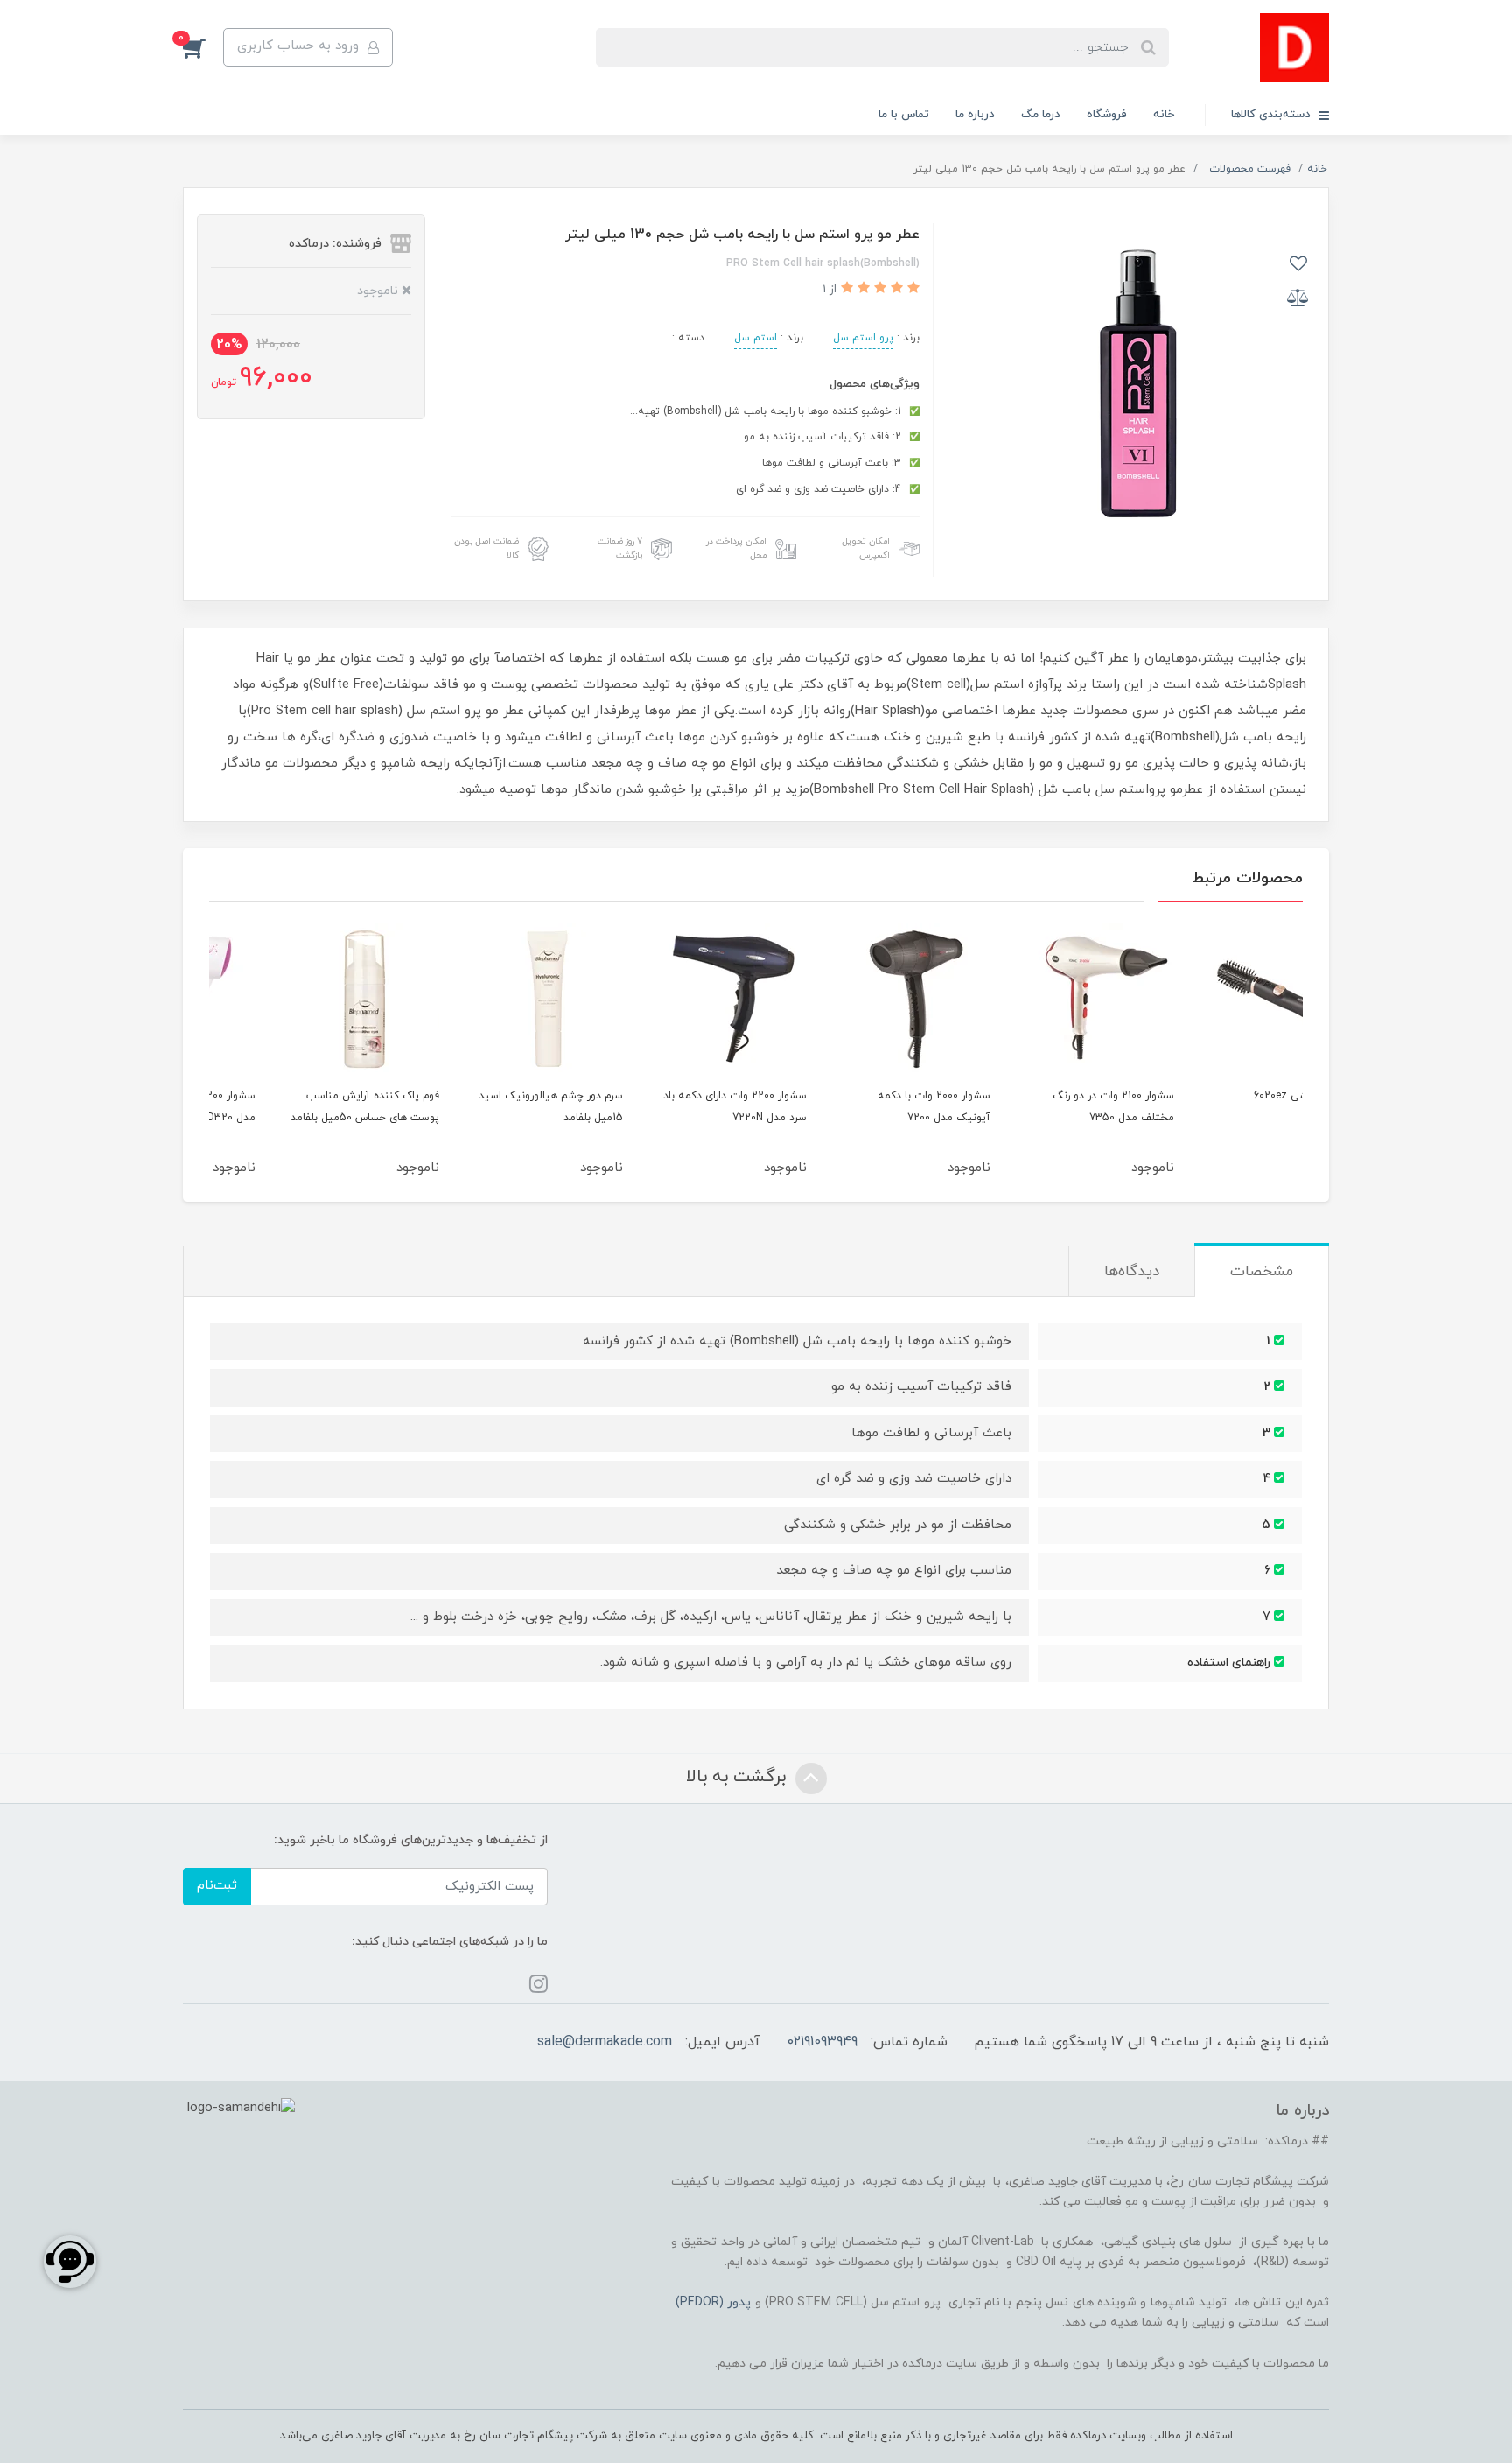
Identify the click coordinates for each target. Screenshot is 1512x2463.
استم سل (756, 338)
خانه (1164, 115)
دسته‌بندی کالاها (1273, 115)
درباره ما (975, 115)
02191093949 (822, 2042)
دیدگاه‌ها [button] (1132, 1272)
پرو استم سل (863, 338)
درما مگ (1041, 115)
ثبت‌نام (217, 1886)
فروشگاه (1107, 115)
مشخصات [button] (1262, 1272)
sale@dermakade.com (605, 2042)
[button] (203, 47)
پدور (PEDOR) (713, 2302)
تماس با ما (904, 115)
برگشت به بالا (738, 1777)
